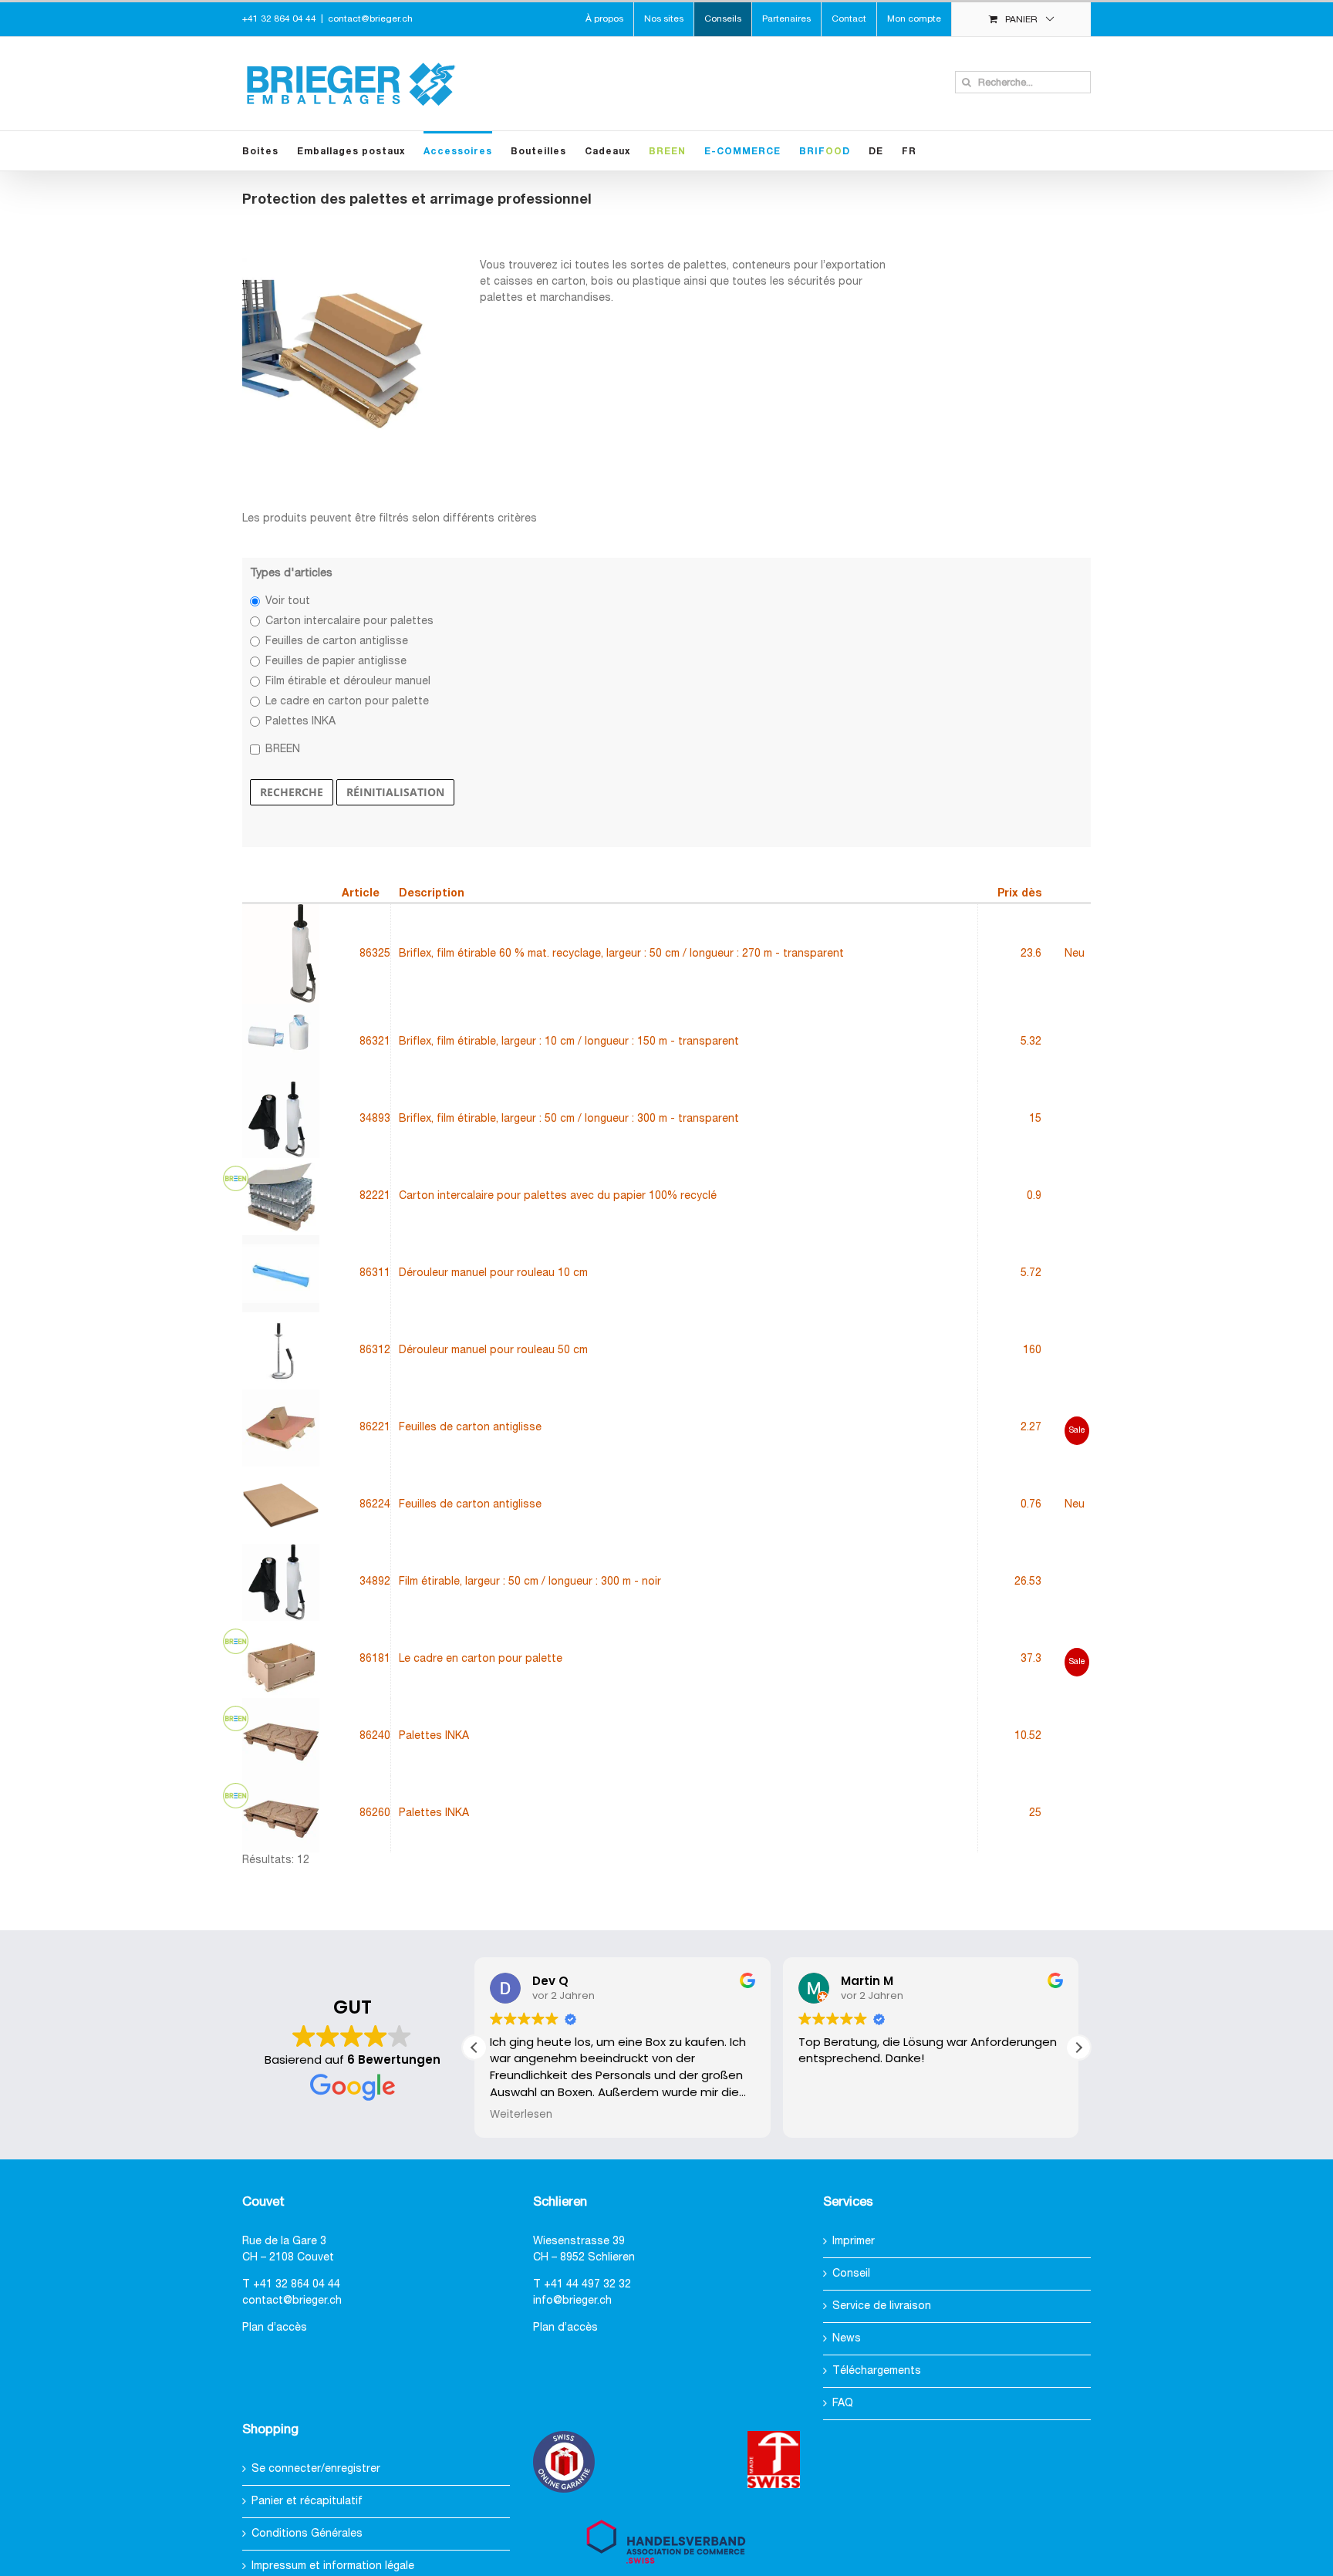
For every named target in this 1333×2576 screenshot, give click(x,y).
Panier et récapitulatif (307, 2502)
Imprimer (854, 2242)
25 (1035, 1813)
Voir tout (288, 601)
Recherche (292, 792)
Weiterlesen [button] (521, 2115)
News (847, 2339)
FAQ (843, 2404)
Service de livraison (882, 2306)
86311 (375, 1273)
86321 (375, 1042)
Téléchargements (877, 2371)
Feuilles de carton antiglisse (337, 641)
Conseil (851, 2274)
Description (432, 894)
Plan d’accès (275, 2328)
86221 (375, 1428)
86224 (375, 1505)
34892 (375, 1582)
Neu (1075, 954)
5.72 (1031, 1273)
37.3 (1031, 1659)
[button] (1078, 2048)
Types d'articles (291, 574)
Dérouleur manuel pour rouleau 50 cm (493, 1350)
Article (361, 894)
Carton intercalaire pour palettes (349, 621)
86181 (375, 1659)
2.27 (1031, 1428)
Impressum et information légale (333, 2566)
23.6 (1031, 954)
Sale (1077, 1430)
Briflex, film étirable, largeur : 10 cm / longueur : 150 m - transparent (569, 1042)
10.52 (1028, 1736)
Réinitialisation (395, 792)
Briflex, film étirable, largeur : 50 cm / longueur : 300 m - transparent (569, 1119)
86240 (375, 1736)
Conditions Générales (307, 2534)
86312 (375, 1350)
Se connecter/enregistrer (316, 2469)
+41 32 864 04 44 (297, 2285)
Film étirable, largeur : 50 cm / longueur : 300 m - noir (530, 1582)
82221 (375, 1196)
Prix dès (1019, 894)
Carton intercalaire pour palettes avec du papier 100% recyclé (558, 1196)
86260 (375, 1813)
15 (1035, 1119)
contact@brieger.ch (370, 19)
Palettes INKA (300, 722)
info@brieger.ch (572, 2301)
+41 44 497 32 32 (587, 2285)
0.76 (1031, 1505)
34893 (375, 1119)
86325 (375, 954)
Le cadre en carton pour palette (347, 702)
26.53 (1028, 1582)
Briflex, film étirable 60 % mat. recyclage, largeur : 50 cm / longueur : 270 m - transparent (621, 954)
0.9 (1034, 1196)
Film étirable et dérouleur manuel (348, 682)
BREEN (283, 750)
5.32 (1031, 1042)
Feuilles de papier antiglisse (336, 662)
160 (1032, 1350)
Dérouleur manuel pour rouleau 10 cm (493, 1273)
